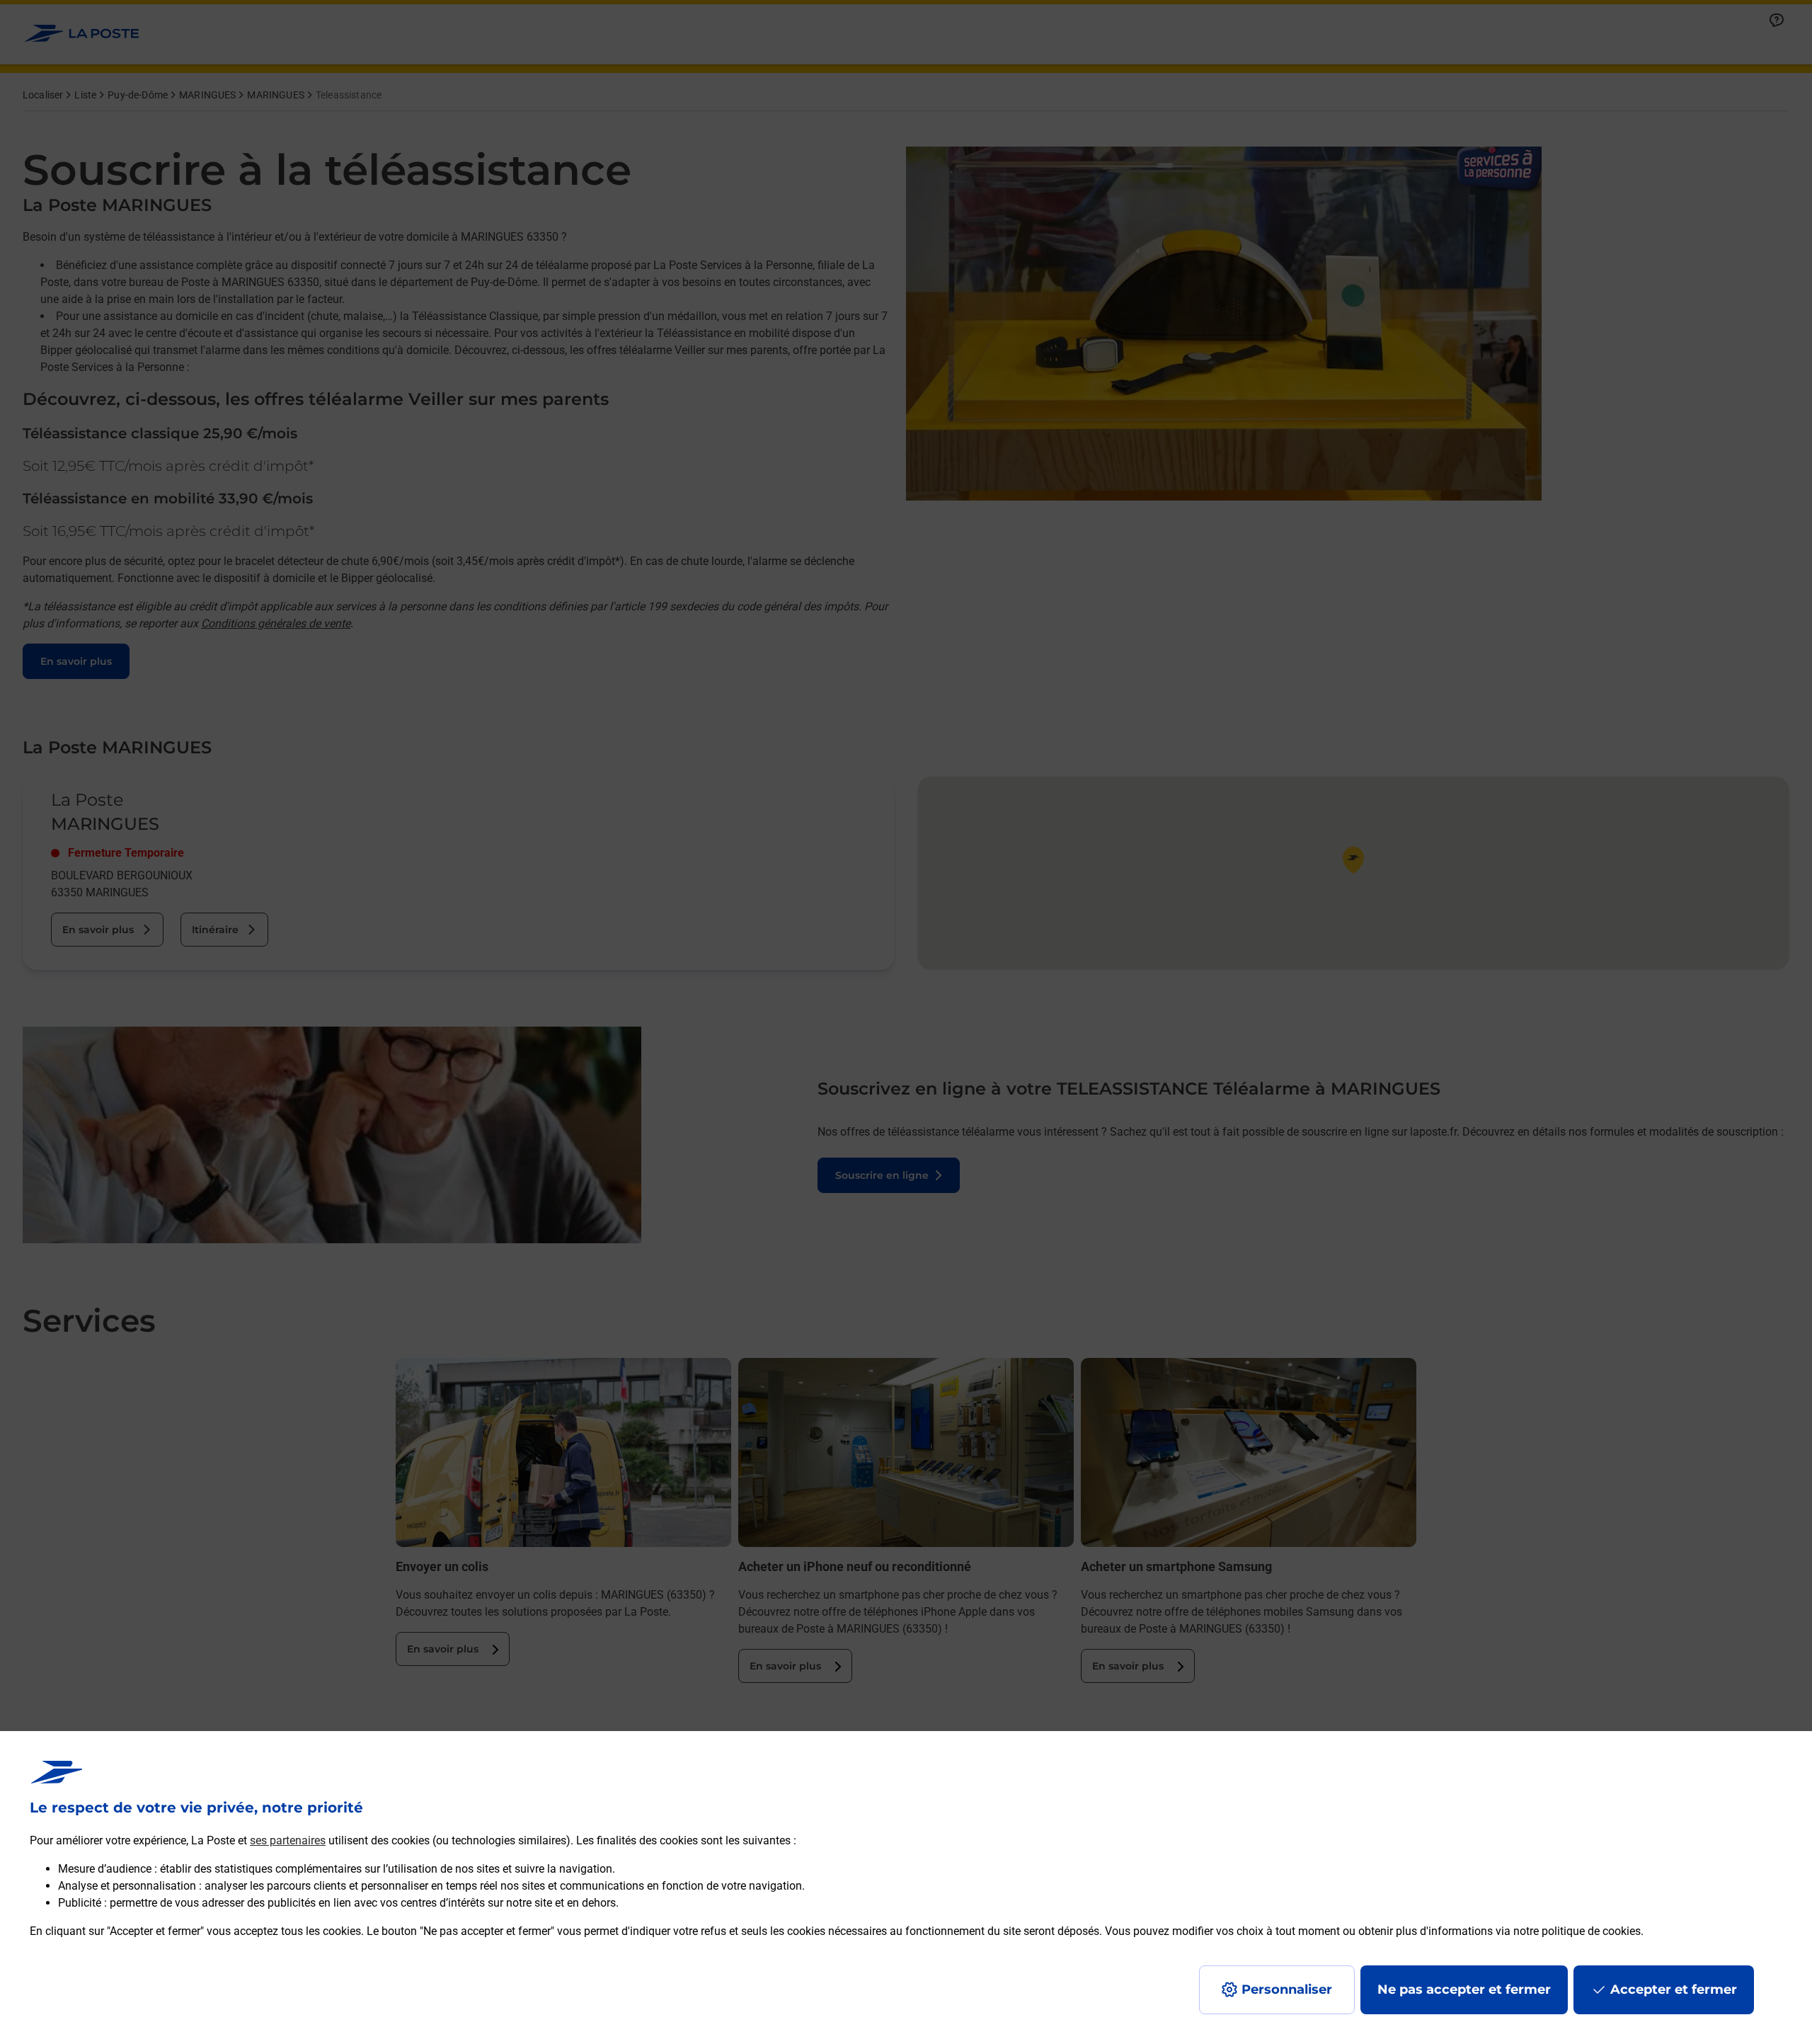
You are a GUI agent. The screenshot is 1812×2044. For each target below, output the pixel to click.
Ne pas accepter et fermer (1464, 1989)
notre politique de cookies (1577, 1931)
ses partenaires (288, 1840)
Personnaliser (1287, 1989)
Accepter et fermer (1674, 1989)
